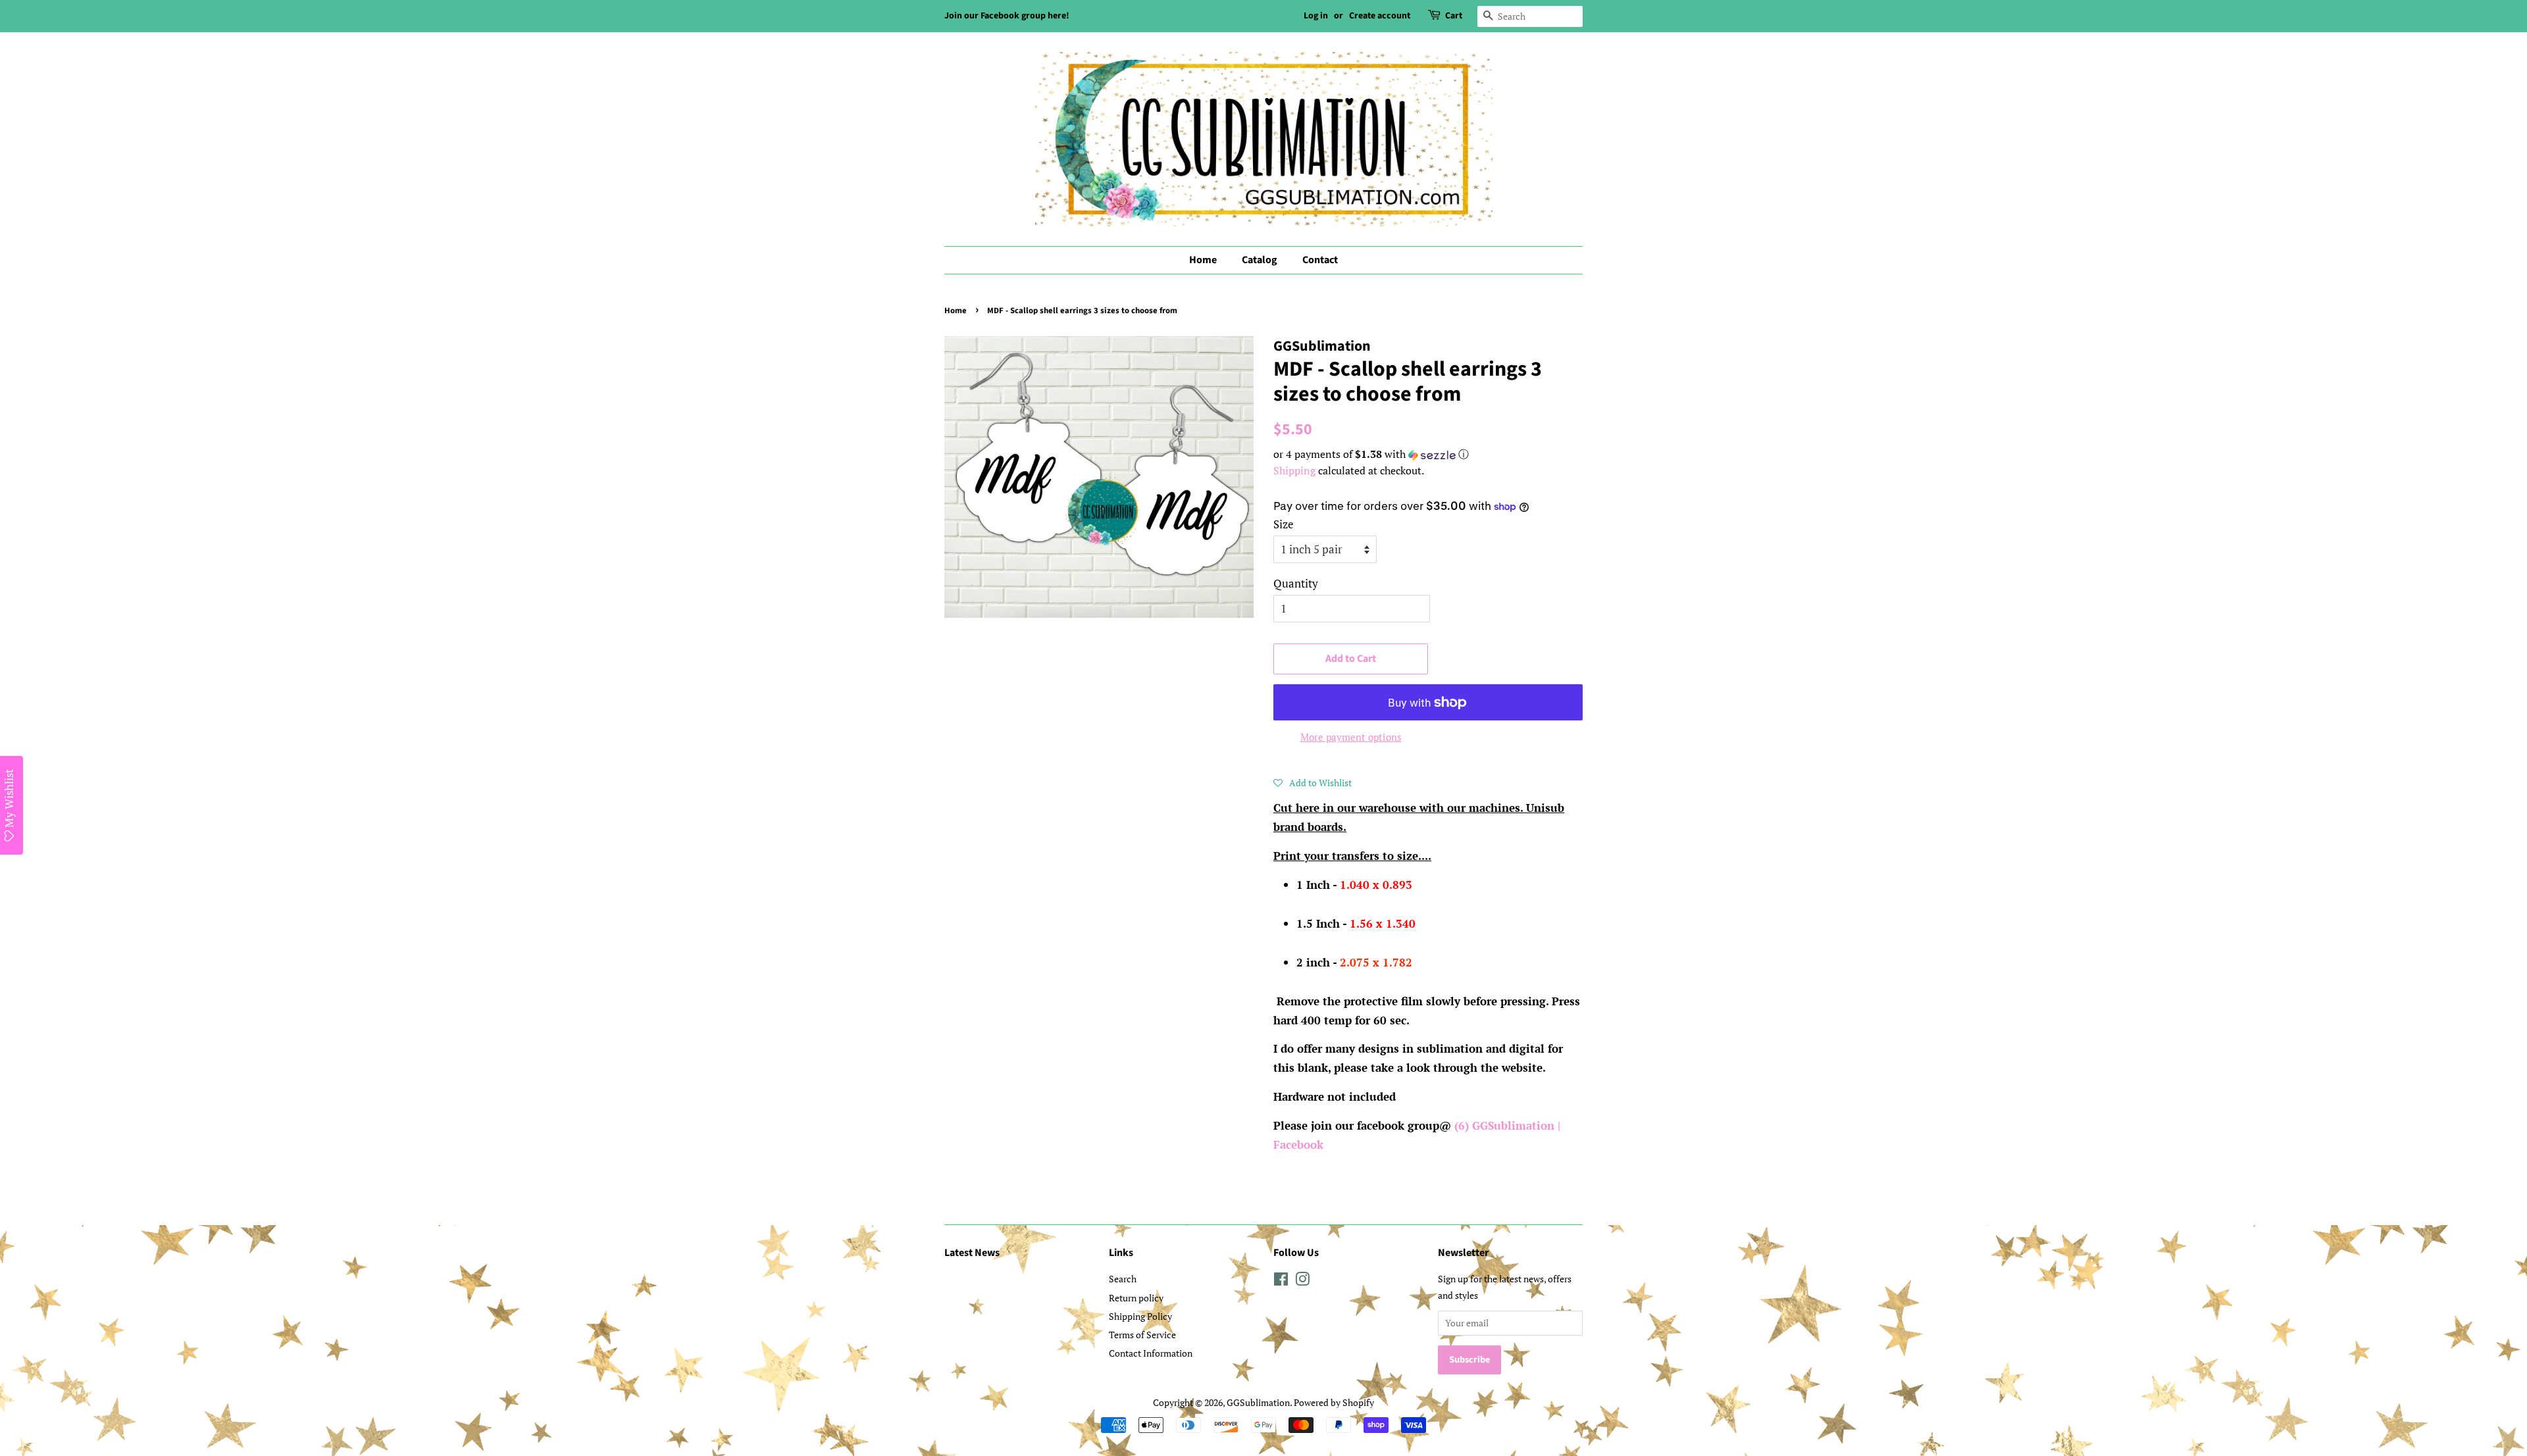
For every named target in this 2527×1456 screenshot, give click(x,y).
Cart (1454, 16)
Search (1123, 1279)
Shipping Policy (1140, 1316)
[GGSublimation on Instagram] (1302, 1281)
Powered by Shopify (1334, 1402)
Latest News (972, 1253)
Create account (1380, 16)
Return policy (1136, 1298)
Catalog (1260, 260)
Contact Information (1151, 1353)
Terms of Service (1142, 1335)
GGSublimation (1258, 1402)
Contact (1320, 260)
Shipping (1294, 470)
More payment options (1351, 737)
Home (1203, 260)
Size (1284, 524)
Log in (1316, 16)
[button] (1428, 454)
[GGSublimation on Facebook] (1281, 1281)
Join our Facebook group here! (1007, 16)
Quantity (1296, 583)
